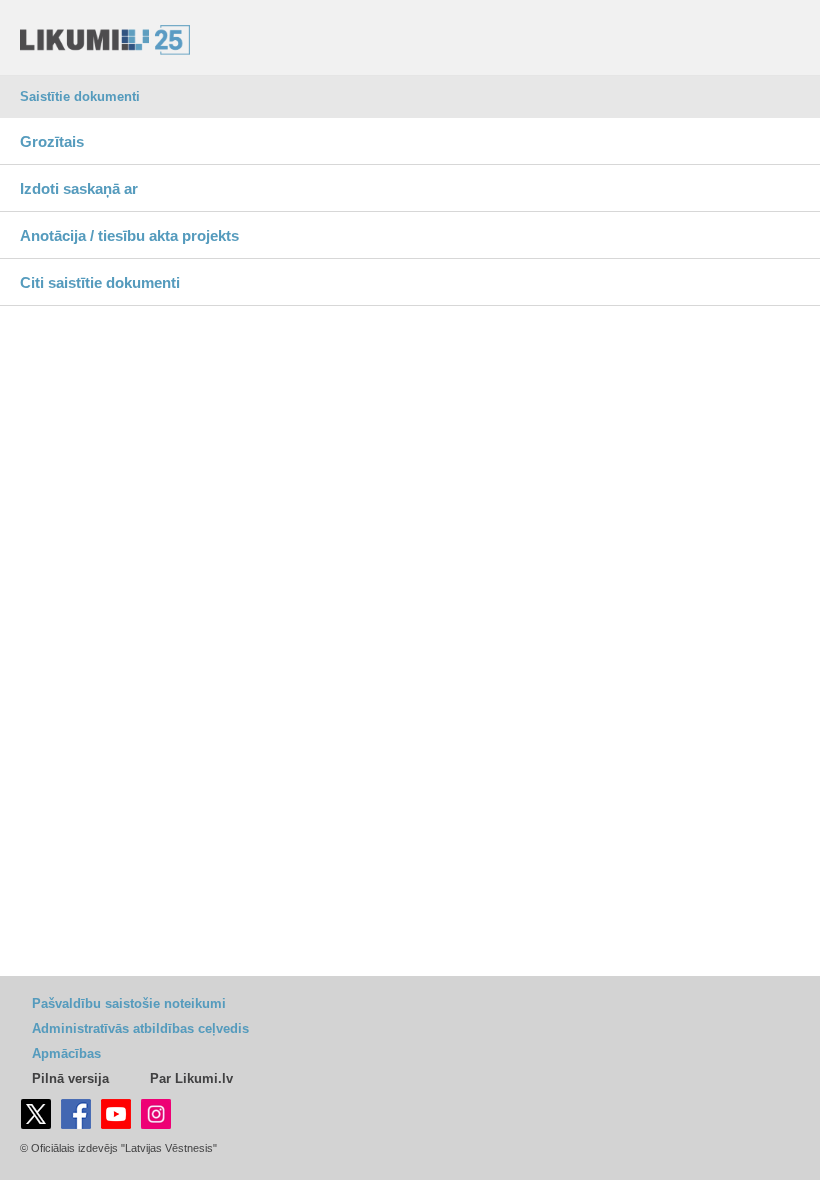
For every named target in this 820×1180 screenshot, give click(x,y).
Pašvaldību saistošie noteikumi (129, 1003)
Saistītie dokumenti (80, 96)
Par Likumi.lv (191, 1078)
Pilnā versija (70, 1078)
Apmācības (66, 1053)
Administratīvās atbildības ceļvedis (140, 1028)
